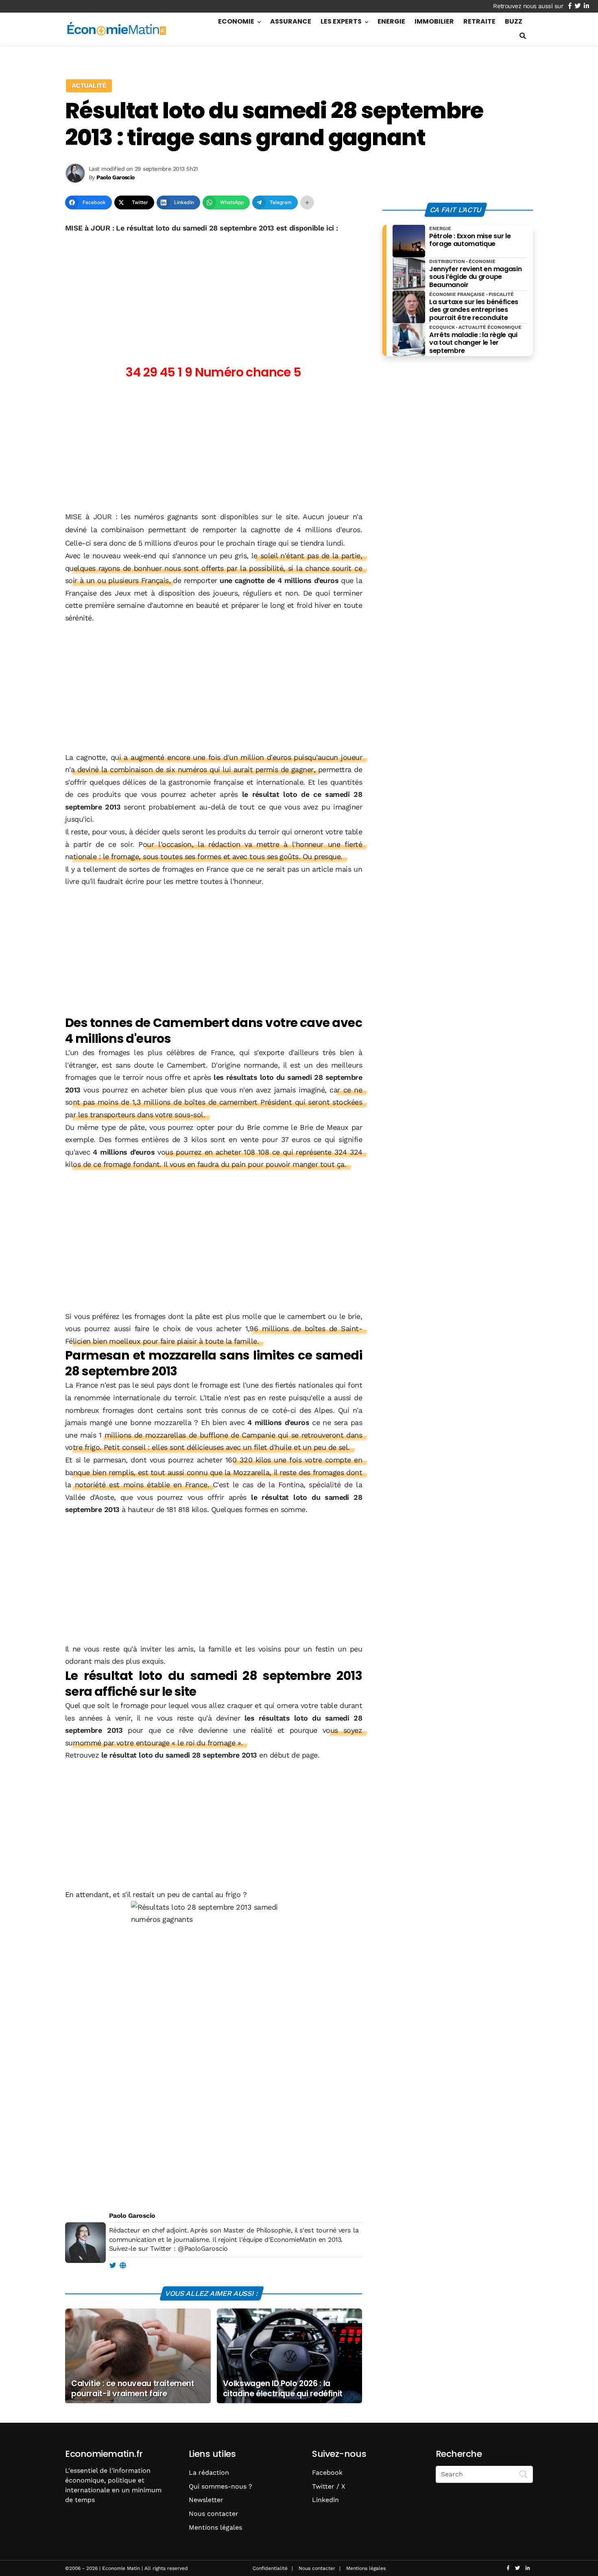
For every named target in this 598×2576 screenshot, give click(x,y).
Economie (236, 21)
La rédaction (209, 2473)
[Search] (524, 2474)
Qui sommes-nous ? (220, 2486)
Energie (391, 21)
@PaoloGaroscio (203, 2249)
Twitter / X (329, 2486)
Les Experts (341, 21)
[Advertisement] (214, 295)
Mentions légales (215, 2527)
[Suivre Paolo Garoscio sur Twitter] (112, 2266)
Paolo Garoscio (132, 2216)
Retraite (479, 21)
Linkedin (325, 2500)
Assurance (291, 21)
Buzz (514, 21)
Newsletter (206, 2500)
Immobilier (434, 21)
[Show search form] (523, 36)
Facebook (327, 2473)
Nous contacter (214, 2514)
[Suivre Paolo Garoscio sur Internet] (123, 2266)
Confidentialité (270, 2568)
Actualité (89, 86)
